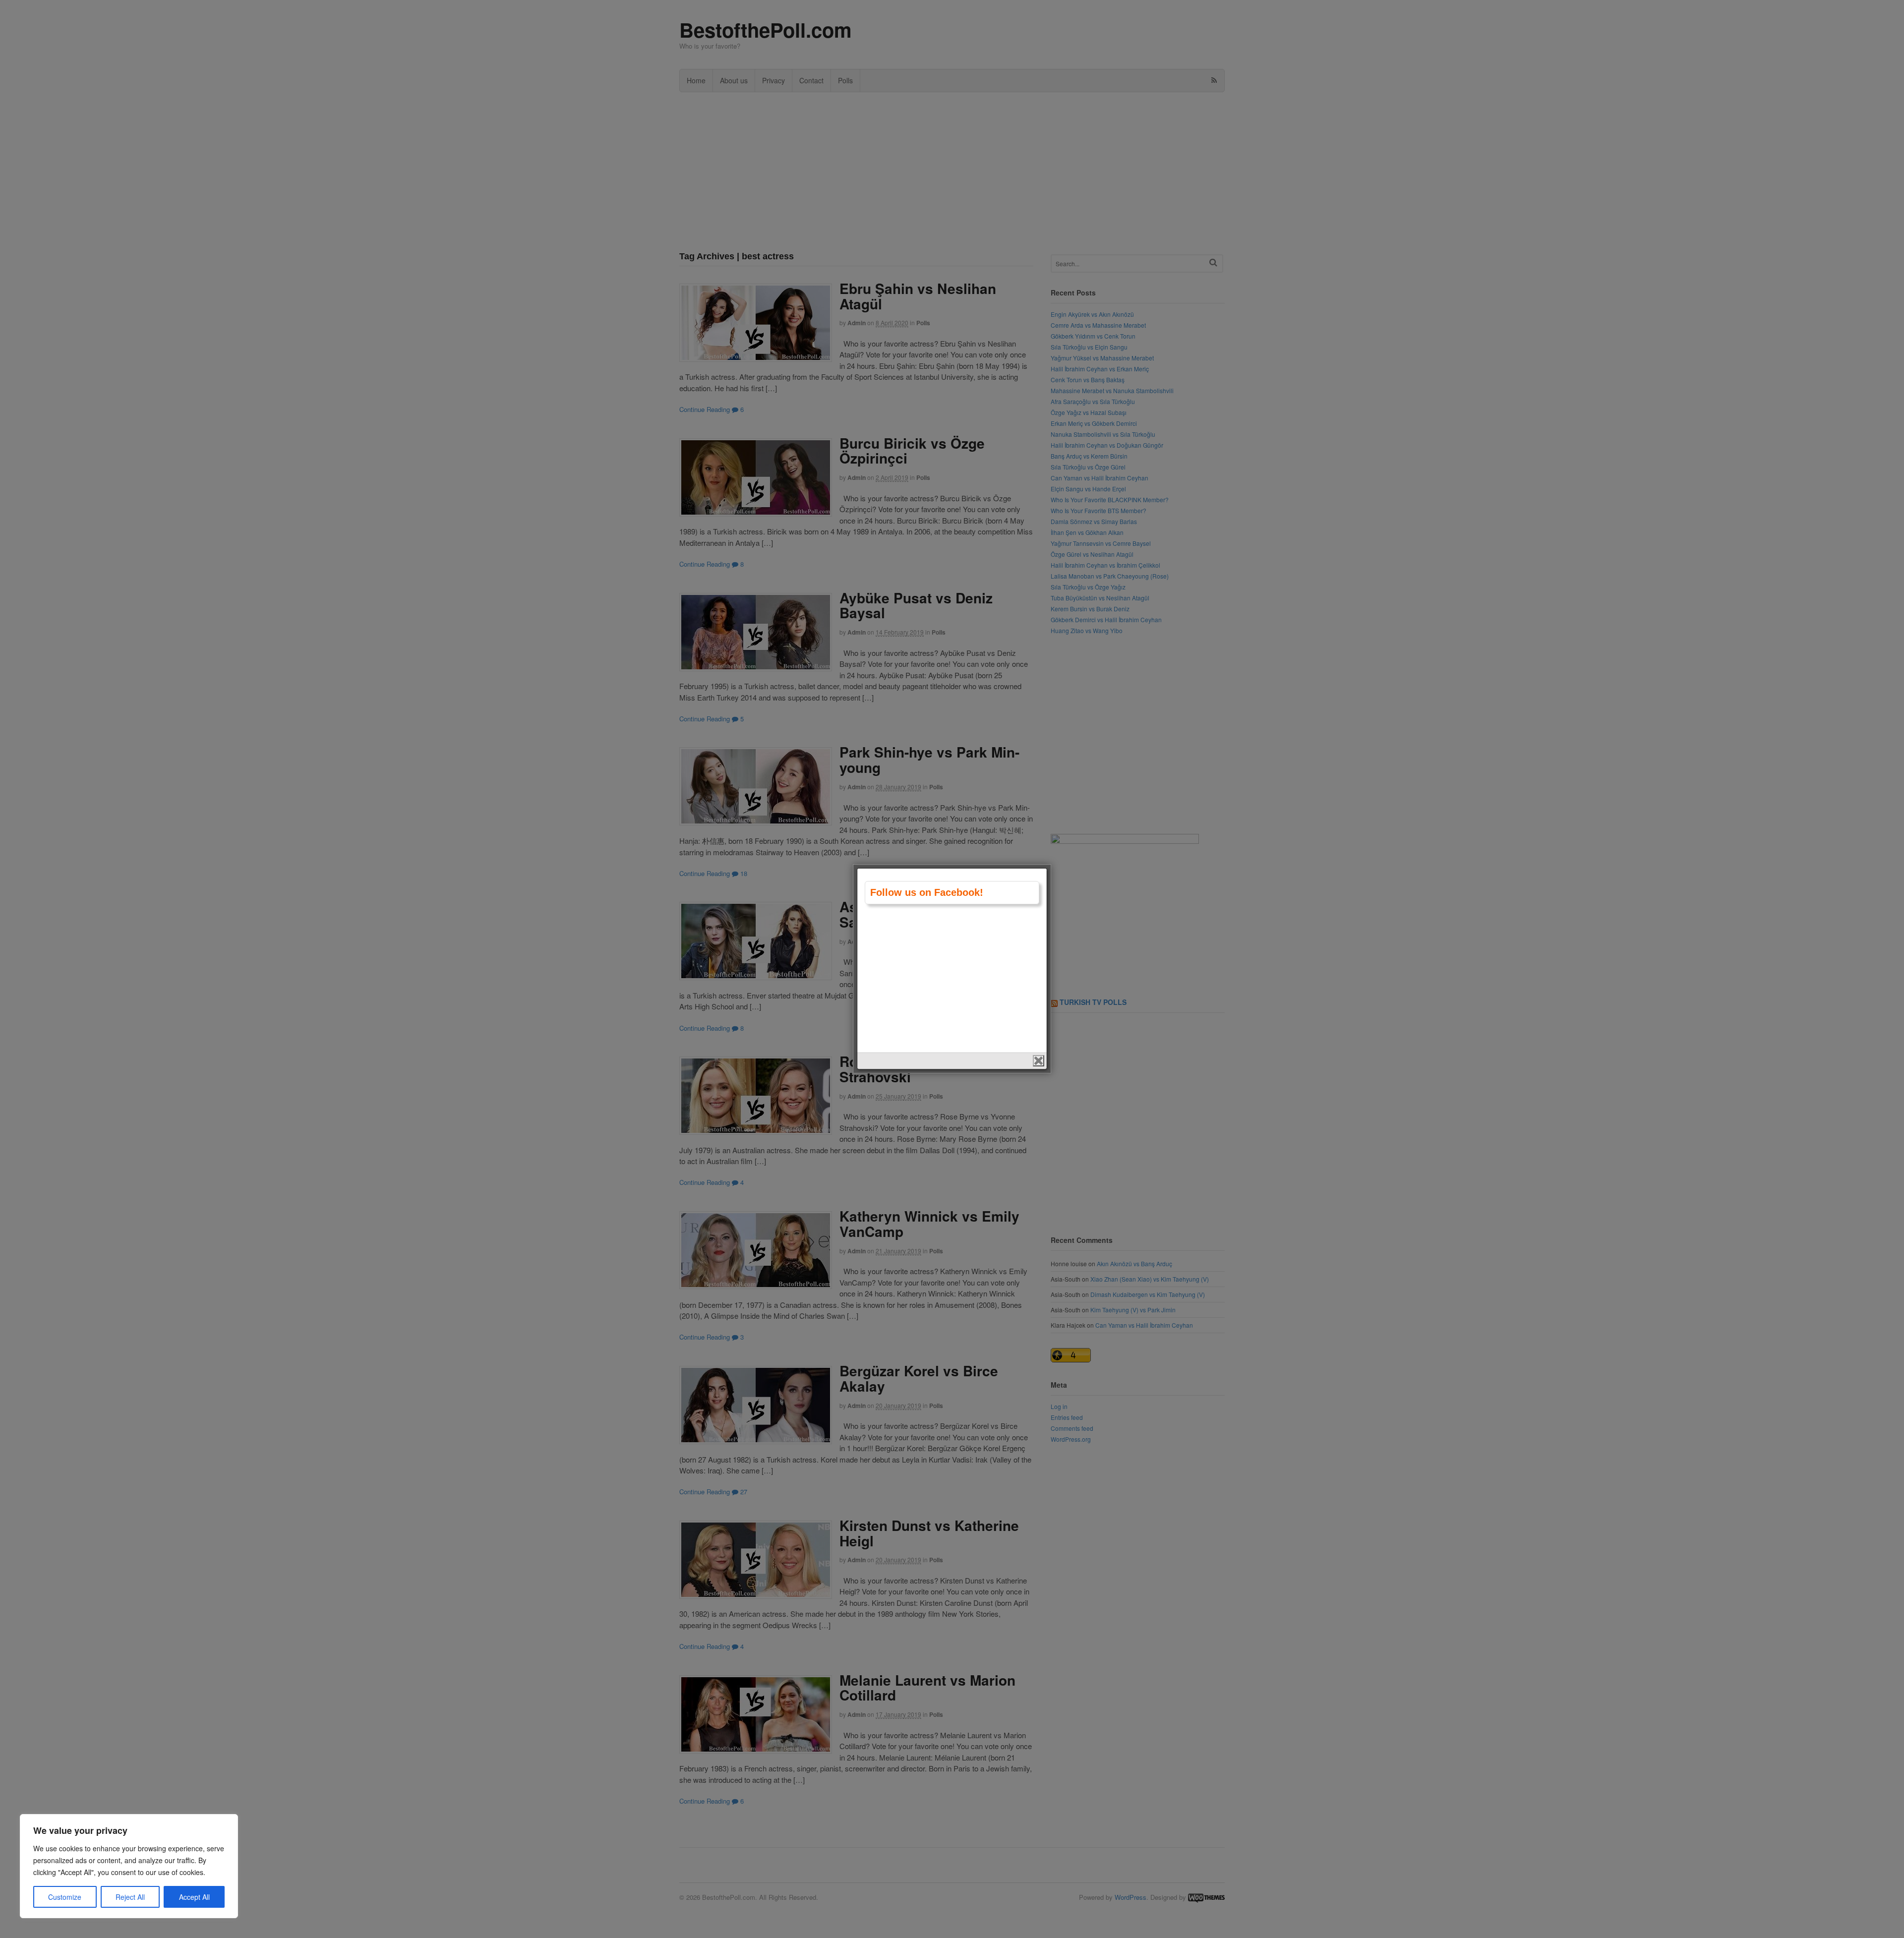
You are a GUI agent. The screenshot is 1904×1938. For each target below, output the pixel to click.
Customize (65, 1897)
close (1039, 1061)
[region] (129, 1866)
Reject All (130, 1897)
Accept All (194, 1897)
